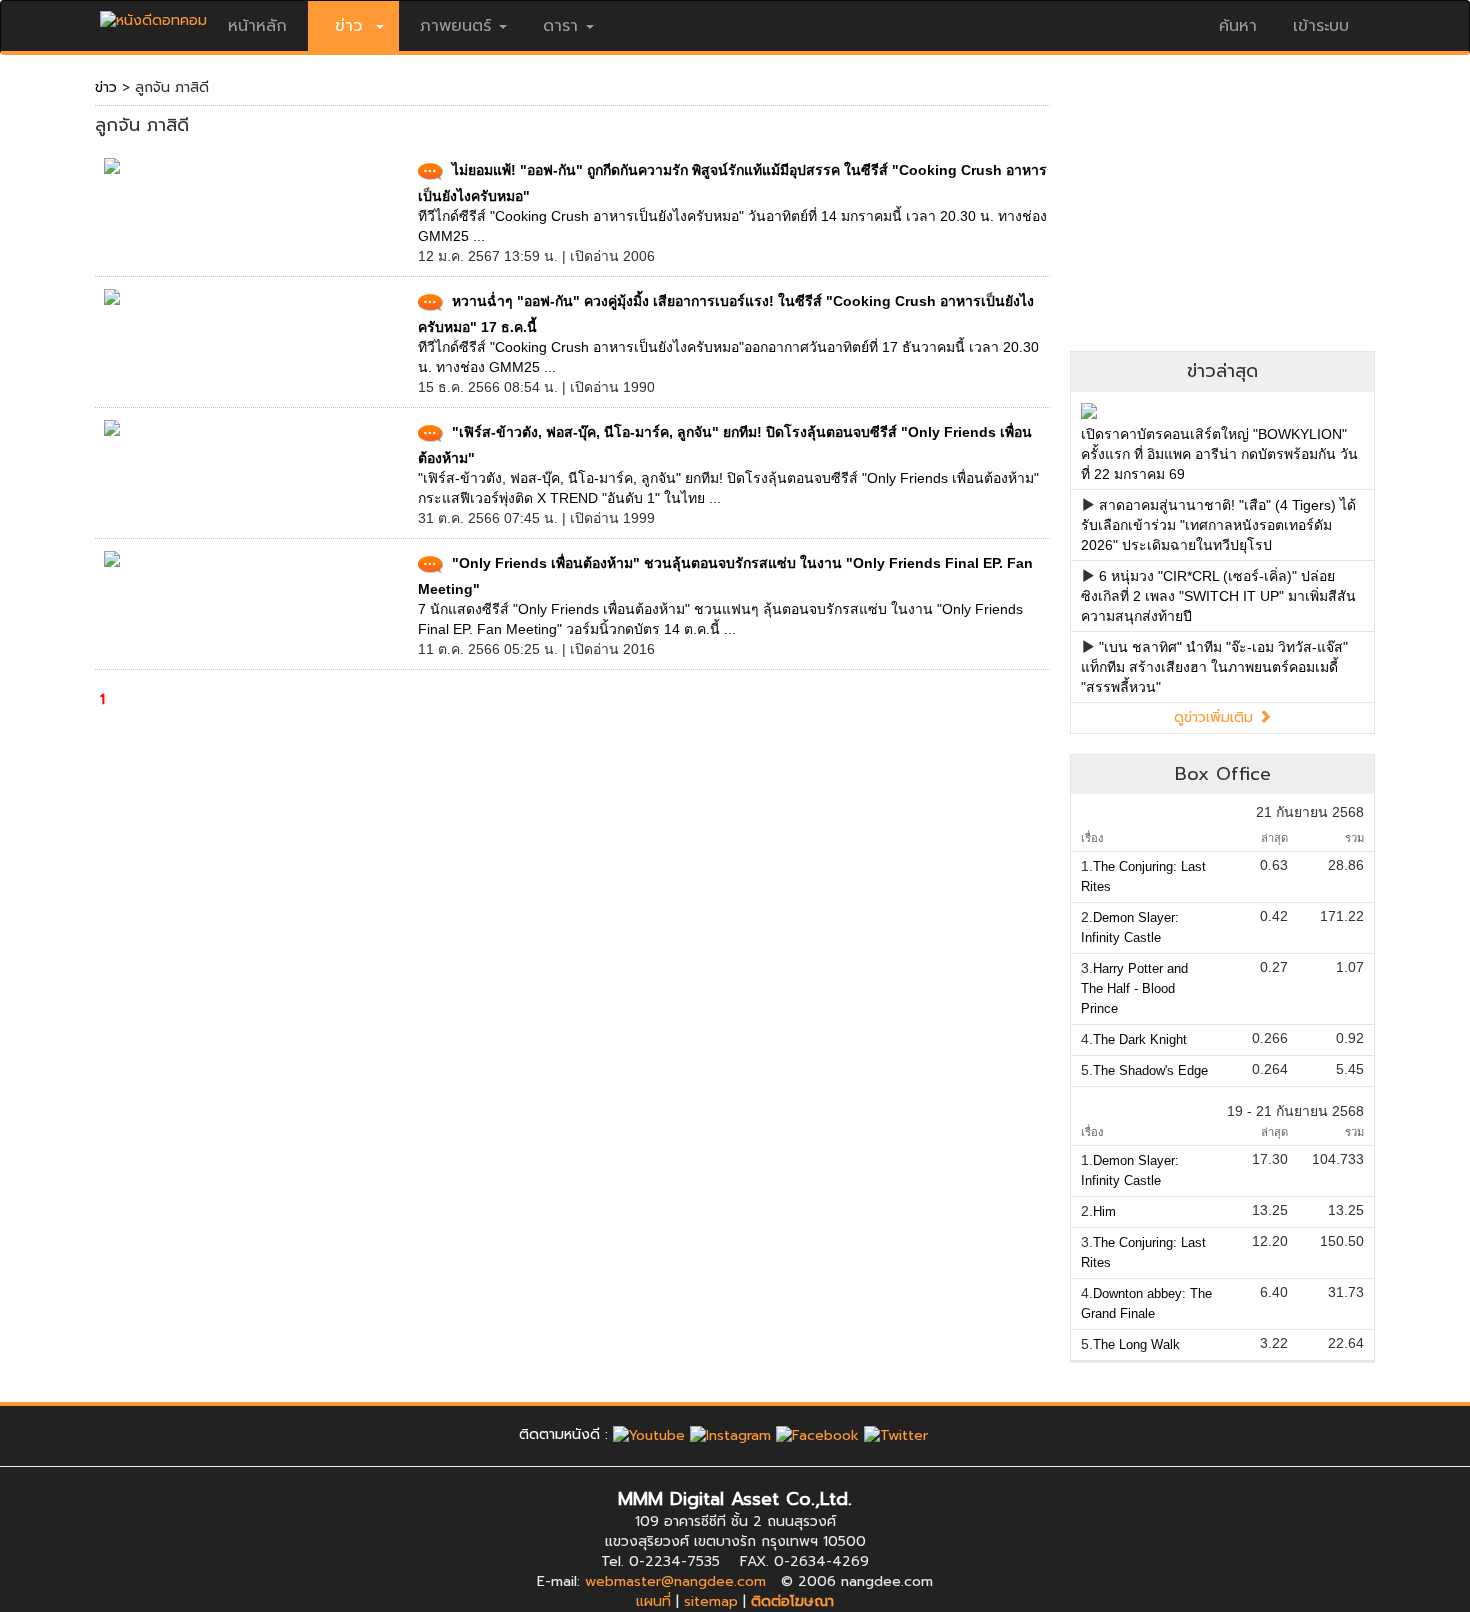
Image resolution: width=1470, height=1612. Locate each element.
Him (1104, 1211)
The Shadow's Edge (1150, 1070)
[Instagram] (730, 1434)
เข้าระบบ (1321, 26)
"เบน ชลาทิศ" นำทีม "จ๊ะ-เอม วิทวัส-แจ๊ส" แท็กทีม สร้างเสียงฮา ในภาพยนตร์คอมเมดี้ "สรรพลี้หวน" (1214, 667)
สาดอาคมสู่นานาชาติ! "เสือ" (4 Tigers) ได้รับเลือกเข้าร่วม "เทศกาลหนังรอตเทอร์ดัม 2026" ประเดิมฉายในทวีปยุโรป (1218, 525)
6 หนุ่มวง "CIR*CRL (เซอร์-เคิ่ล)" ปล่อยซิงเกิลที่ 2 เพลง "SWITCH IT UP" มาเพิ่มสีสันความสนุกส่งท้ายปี (1218, 596)
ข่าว (106, 87)
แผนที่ (653, 1601)
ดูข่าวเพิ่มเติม (1216, 717)
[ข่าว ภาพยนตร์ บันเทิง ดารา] (153, 15)
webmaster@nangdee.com (675, 1581)
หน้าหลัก (257, 26)
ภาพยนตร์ (455, 26)
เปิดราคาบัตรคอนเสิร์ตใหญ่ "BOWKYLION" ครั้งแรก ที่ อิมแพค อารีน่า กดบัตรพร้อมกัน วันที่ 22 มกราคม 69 (1219, 454)
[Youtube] (649, 1434)
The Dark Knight (1140, 1039)
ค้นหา (1238, 26)
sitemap (711, 1601)
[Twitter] (896, 1434)
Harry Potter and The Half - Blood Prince (1134, 988)
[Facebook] (817, 1434)
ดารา (560, 26)
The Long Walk (1136, 1344)
